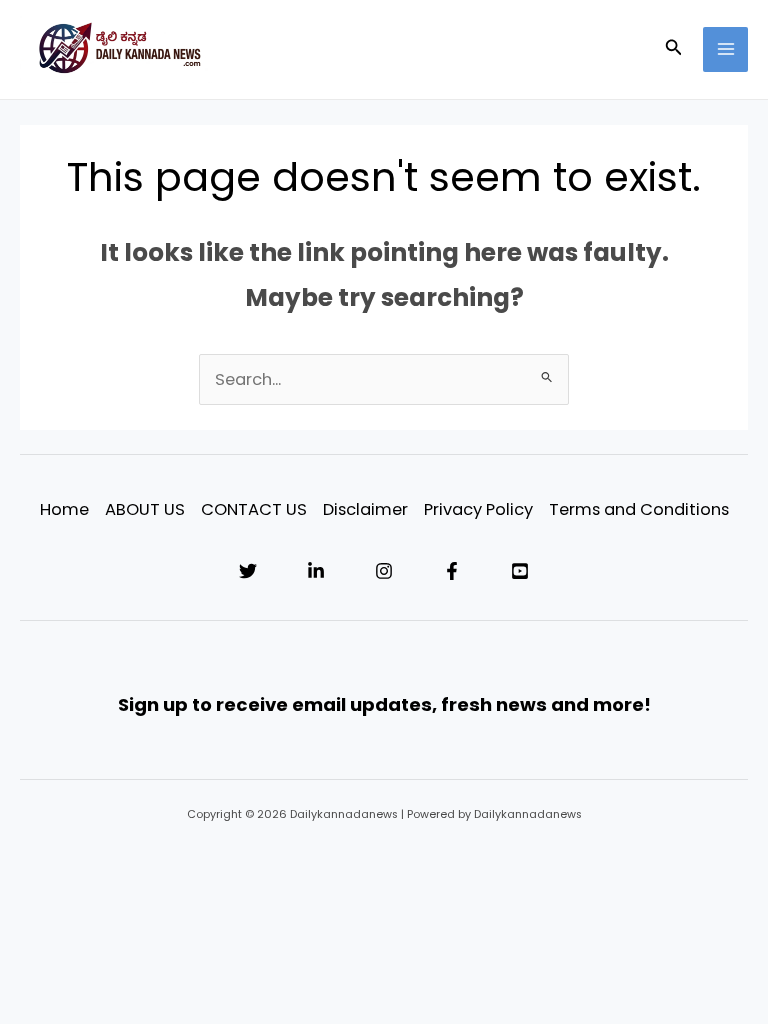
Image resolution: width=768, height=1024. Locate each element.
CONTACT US (254, 509)
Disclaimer (365, 509)
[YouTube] (520, 571)
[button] (674, 49)
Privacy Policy (478, 509)
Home (64, 509)
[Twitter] (248, 571)
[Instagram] (384, 571)
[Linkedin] (316, 571)
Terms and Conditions (639, 509)
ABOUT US (145, 509)
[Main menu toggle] (725, 49)
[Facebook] (452, 571)
